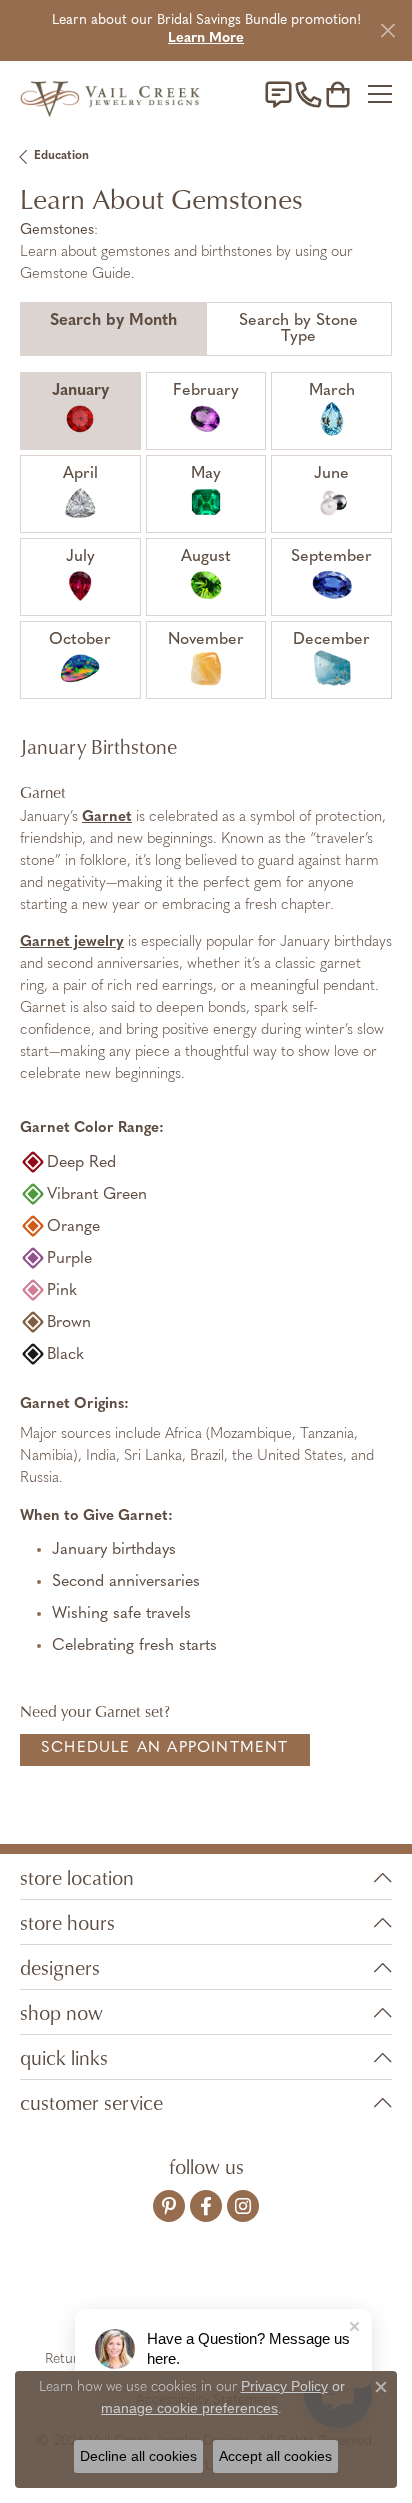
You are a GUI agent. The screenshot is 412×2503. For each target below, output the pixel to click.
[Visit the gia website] (96, 2297)
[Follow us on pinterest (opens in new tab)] (169, 2206)
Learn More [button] (206, 38)
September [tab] (331, 557)
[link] (278, 94)
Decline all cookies (138, 2456)
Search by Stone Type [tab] (298, 329)
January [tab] (80, 391)
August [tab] (206, 557)
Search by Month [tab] (113, 321)
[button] (338, 94)
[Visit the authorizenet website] (263, 2297)
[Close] (387, 30)
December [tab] (331, 640)
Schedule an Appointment (165, 1748)
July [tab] (80, 557)
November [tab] (206, 640)
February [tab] (206, 391)
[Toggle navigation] (380, 94)
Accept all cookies (275, 2456)
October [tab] (80, 640)
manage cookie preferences (189, 2408)
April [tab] (80, 474)
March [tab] (332, 391)
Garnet (107, 817)
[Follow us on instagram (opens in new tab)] (243, 2206)
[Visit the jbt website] (321, 2297)
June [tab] (331, 474)
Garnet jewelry (72, 942)
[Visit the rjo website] (210, 2297)
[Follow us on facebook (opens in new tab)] (206, 2206)
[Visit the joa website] (157, 2297)
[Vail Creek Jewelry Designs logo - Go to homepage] (110, 94)
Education (61, 156)
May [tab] (206, 474)
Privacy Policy (284, 2386)
